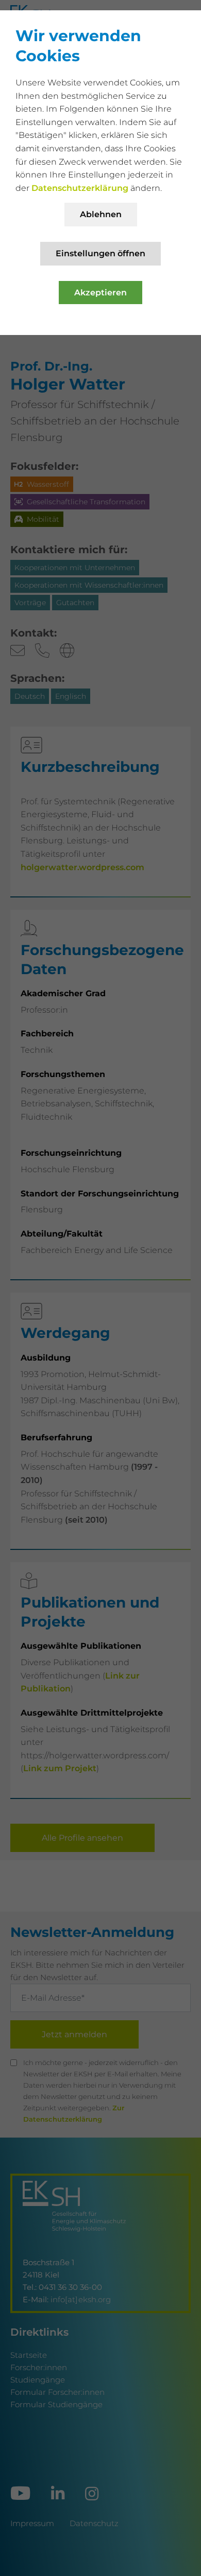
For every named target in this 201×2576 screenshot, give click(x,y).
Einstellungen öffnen (100, 253)
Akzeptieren (100, 293)
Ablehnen (101, 214)
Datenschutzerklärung (81, 188)
